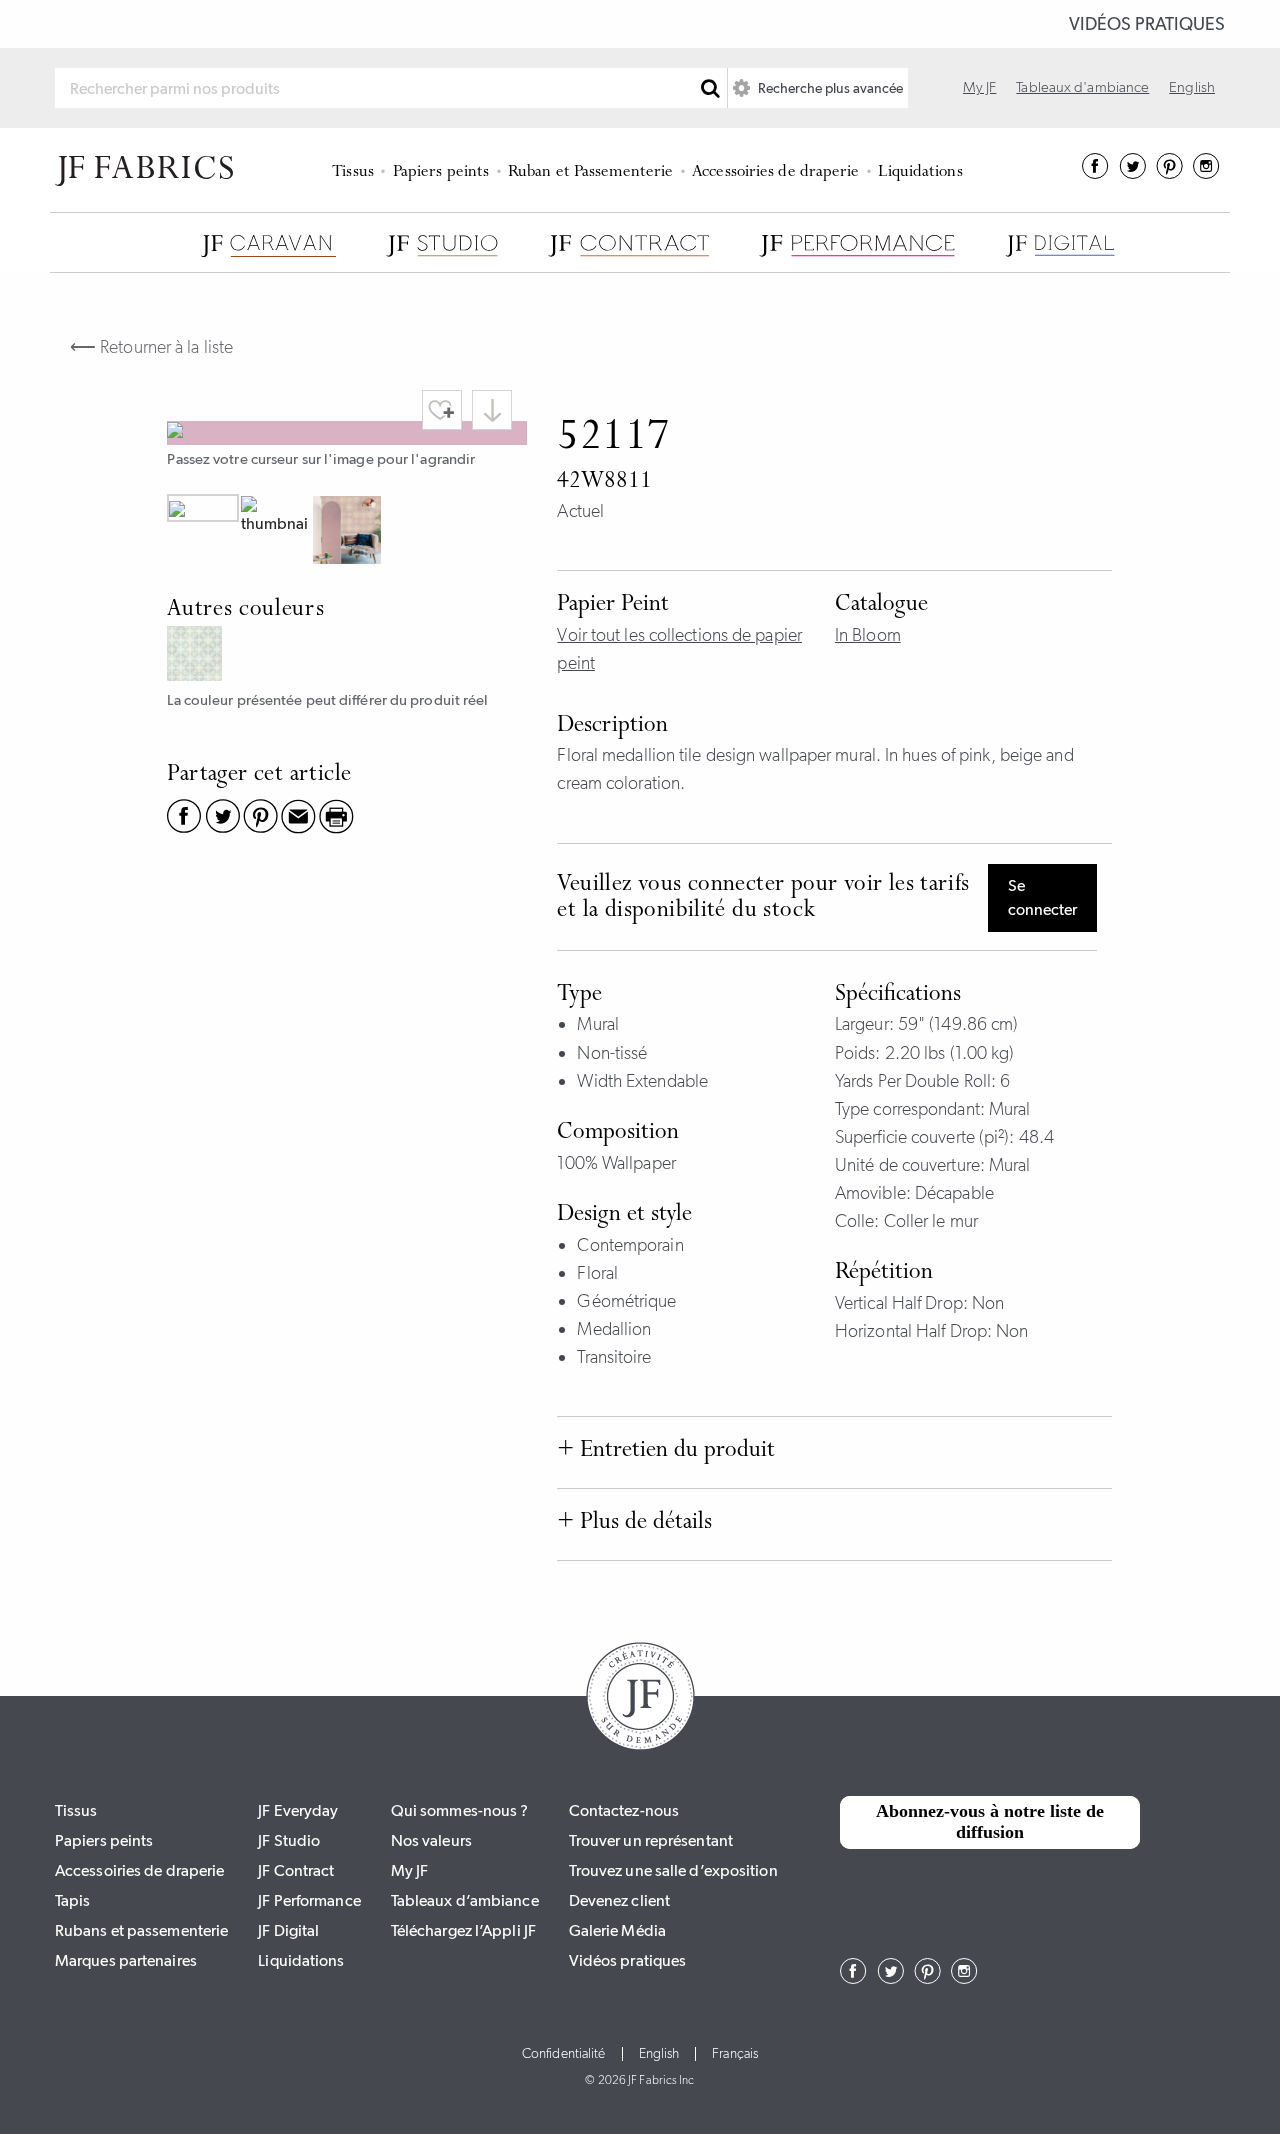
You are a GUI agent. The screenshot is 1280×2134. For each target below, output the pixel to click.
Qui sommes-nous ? (460, 1810)
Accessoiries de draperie (775, 172)
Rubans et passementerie (141, 1930)
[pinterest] (1169, 173)
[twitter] (1132, 173)
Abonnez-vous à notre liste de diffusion (990, 1822)
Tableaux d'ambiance (1082, 87)
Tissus (353, 172)
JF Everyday (298, 1810)
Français (735, 2054)
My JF (980, 87)
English (1192, 87)
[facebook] (1095, 173)
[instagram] (1206, 173)
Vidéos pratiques (1147, 24)
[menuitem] (356, 170)
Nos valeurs (431, 1840)
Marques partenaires (126, 1960)
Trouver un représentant (651, 1840)
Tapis (73, 1900)
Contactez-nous (624, 1810)
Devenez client (619, 1900)
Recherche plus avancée (829, 88)
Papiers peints (441, 172)
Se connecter (1042, 897)
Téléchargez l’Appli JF (463, 1930)
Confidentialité (564, 2054)
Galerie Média (617, 1930)
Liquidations (920, 172)
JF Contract (296, 1870)
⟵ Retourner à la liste (151, 347)
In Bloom (868, 635)
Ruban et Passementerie (590, 172)
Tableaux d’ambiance (465, 1900)
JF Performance (309, 1900)
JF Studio (289, 1840)
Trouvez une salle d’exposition (673, 1870)
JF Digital (288, 1930)
